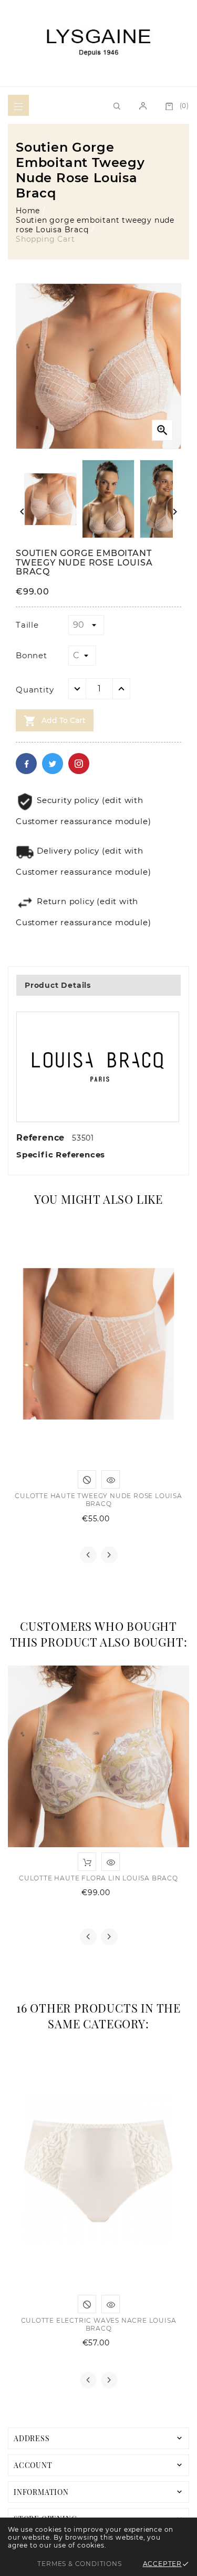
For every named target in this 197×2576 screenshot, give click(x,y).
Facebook (26, 764)
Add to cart (55, 721)
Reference (42, 1138)
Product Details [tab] (58, 985)
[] (143, 105)
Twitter (53, 764)
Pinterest (79, 764)
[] (18, 105)
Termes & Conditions (79, 2564)
